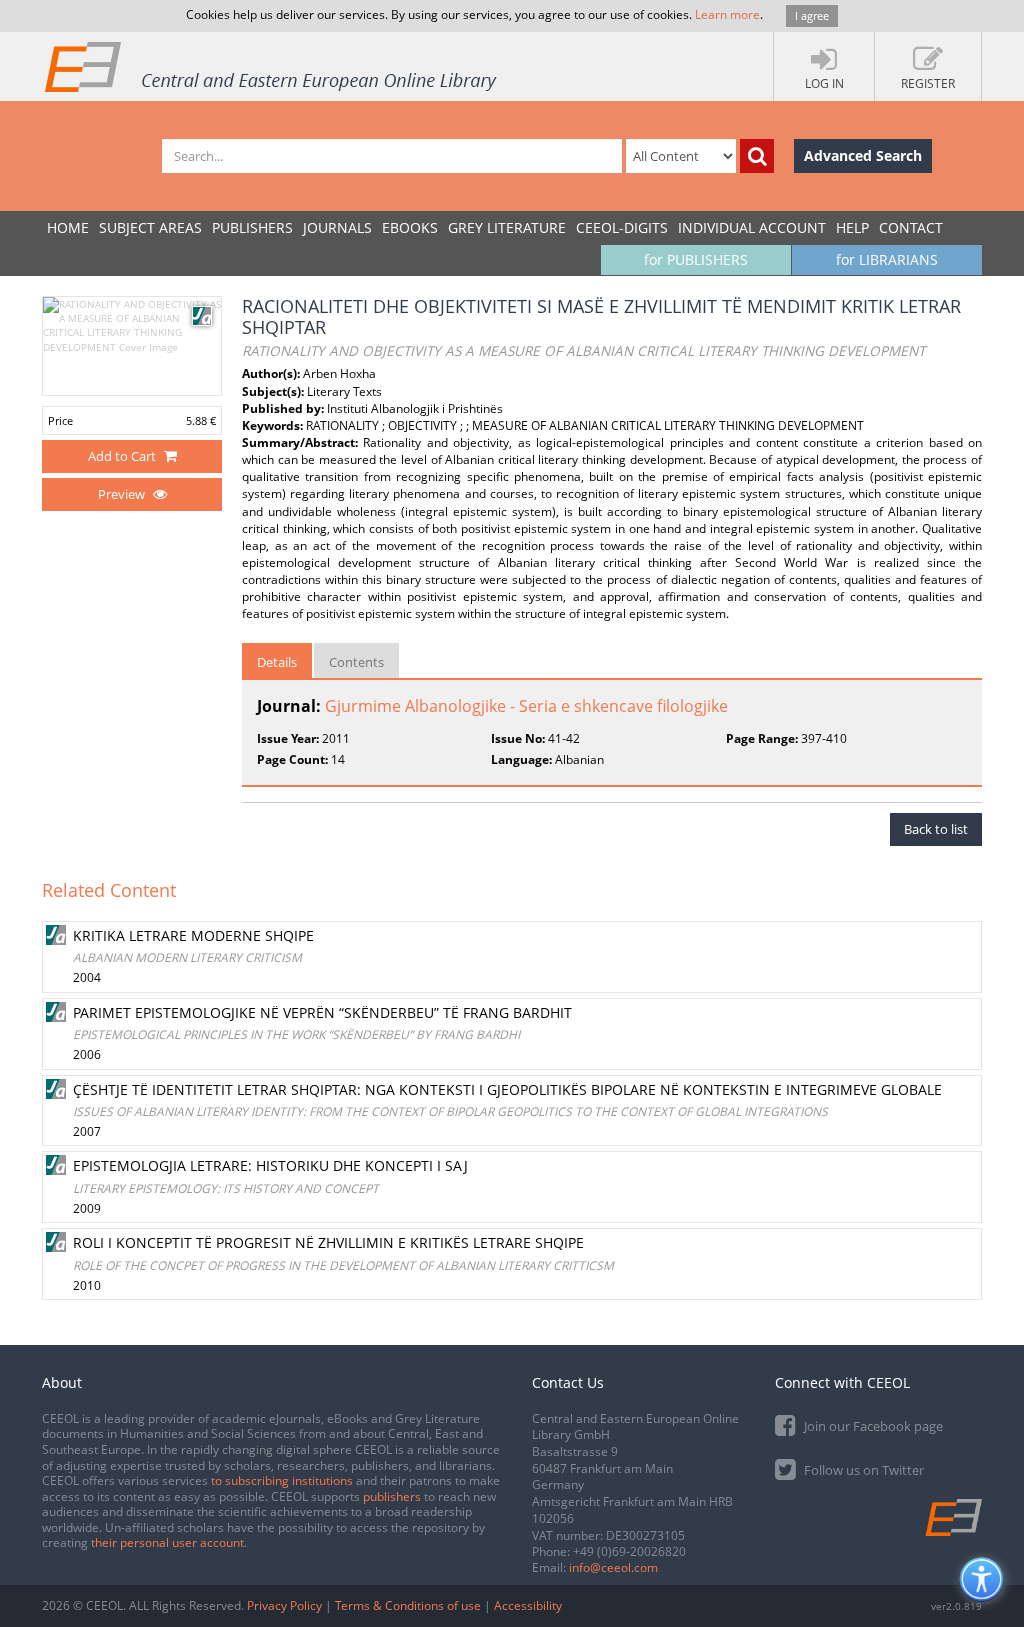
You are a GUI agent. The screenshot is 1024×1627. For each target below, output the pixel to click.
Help (852, 227)
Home (68, 227)
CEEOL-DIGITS (622, 227)
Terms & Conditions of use (408, 1605)
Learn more (727, 14)
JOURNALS (337, 227)
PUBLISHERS (252, 227)
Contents (356, 662)
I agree (812, 15)
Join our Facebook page (872, 1426)
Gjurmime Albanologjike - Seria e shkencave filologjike (526, 706)
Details (277, 662)
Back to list (936, 829)
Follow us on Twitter (862, 1470)
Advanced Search (863, 155)
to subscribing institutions (282, 1480)
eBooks (410, 227)
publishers (392, 1496)
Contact (911, 227)
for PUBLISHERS (696, 259)
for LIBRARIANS (887, 259)
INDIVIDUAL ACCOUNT (752, 227)
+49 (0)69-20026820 (629, 1551)
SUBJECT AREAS (150, 227)
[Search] (757, 156)
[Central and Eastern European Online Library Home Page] (272, 66)
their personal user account (167, 1542)
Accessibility (528, 1605)
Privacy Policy (284, 1605)
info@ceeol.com (613, 1567)
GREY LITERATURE (507, 227)
